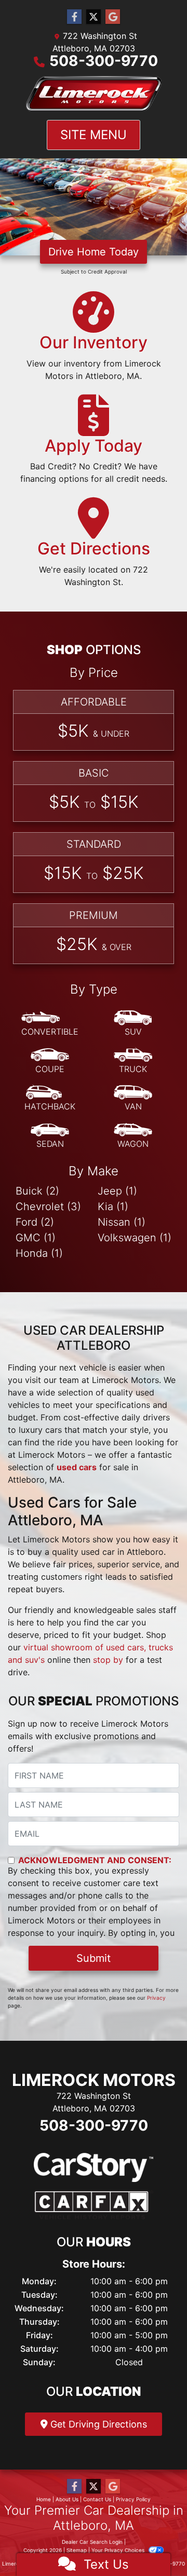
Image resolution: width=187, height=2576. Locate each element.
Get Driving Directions (97, 2424)
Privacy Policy (133, 2499)
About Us (67, 2499)
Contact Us (97, 2499)
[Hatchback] (50, 1099)
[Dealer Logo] (94, 94)
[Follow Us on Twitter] (94, 17)
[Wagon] (133, 1136)
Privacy (156, 1998)
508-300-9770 (104, 61)
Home (44, 2499)
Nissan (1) (122, 1222)
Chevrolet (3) (48, 1206)
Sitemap (77, 2550)
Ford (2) (35, 1222)
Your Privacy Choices (119, 2550)
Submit (94, 1958)
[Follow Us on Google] (113, 17)
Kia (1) (113, 1206)
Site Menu (94, 135)
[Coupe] (50, 1061)
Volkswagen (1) (135, 1238)
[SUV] (133, 1024)
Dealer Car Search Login (92, 2542)
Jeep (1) (117, 1191)
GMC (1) (36, 1238)
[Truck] (133, 1061)
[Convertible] (50, 1024)
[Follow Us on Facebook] (74, 17)
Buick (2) (37, 1191)
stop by (108, 1660)
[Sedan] (50, 1136)
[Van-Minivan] (133, 1099)
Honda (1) (39, 1253)
